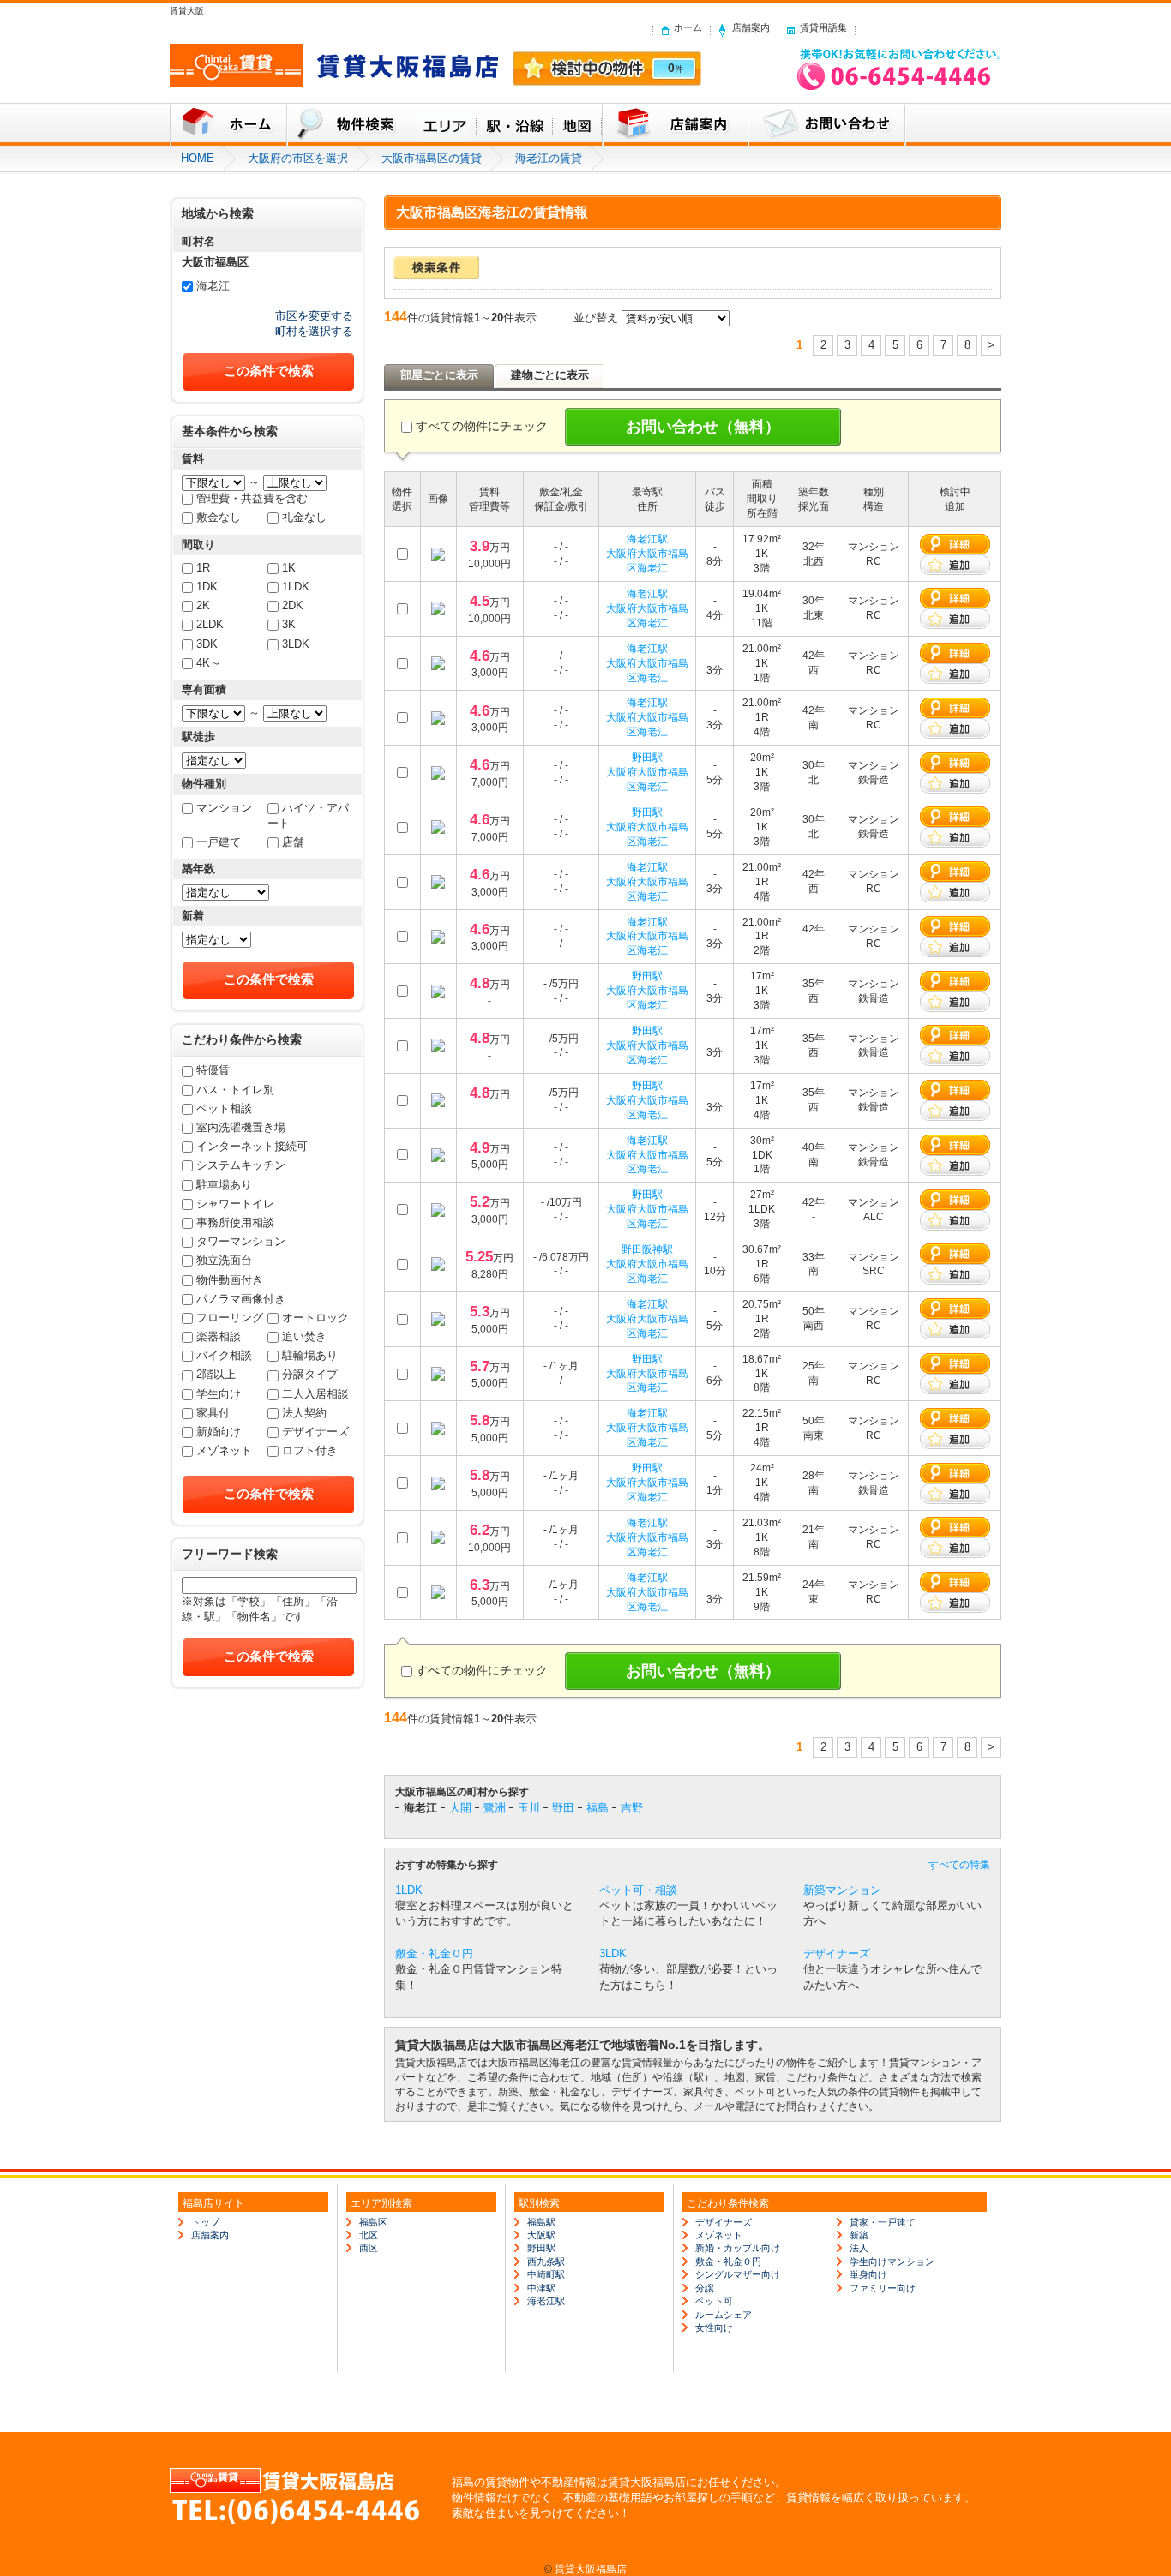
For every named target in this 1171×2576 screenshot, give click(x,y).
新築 (859, 2235)
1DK (207, 587)
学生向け (219, 1394)
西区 (369, 2248)
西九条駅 (546, 2261)
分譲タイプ (310, 1374)
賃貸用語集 (823, 27)
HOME (198, 158)
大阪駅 (541, 2235)
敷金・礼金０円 (434, 1953)
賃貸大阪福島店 (591, 2569)
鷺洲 (495, 1808)
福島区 (373, 2222)
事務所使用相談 (235, 1222)
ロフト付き (310, 1450)
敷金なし (219, 517)
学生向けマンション (892, 2261)
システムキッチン (241, 1165)
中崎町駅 (546, 2274)
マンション (224, 808)
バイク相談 (224, 1355)
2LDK (210, 624)
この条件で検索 (269, 371)
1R (203, 568)
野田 (563, 1808)
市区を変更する (314, 316)
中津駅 (541, 2288)
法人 (859, 2248)
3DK (207, 644)
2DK (293, 605)
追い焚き (304, 1336)
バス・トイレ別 (235, 1090)
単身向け (868, 2274)
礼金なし (304, 517)
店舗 (293, 842)
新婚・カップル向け (738, 2248)
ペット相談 (224, 1108)
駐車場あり (224, 1185)
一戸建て (219, 842)
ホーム (688, 27)
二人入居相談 (315, 1394)
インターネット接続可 (252, 1146)
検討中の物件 (607, 69)
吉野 (632, 1808)
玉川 (529, 1808)
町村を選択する (314, 331)
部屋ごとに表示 (439, 375)
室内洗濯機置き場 (241, 1127)
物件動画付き (230, 1280)
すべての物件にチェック (482, 426)
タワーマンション (241, 1241)
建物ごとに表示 (550, 375)
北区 (369, 2235)
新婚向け (219, 1432)
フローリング (230, 1318)
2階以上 (216, 1374)
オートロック (315, 1318)
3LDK (296, 644)
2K (203, 605)
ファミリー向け (883, 2288)
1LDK (296, 587)
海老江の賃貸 (549, 158)
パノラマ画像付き (241, 1299)
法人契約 (304, 1413)
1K (289, 568)
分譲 (705, 2288)
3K (289, 624)
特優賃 (213, 1070)
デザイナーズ (315, 1432)
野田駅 (647, 758)
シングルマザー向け (738, 2274)
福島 (598, 1808)
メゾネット (224, 1450)
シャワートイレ (235, 1204)
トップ (205, 2222)
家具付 (213, 1413)
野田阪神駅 (647, 1249)
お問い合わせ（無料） (703, 427)
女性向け (714, 2327)
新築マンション (842, 1890)
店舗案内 (751, 27)
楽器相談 (219, 1336)
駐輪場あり (310, 1355)
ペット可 (714, 2301)
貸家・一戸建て (883, 2222)
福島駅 (541, 2222)
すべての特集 (959, 1865)
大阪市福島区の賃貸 (432, 158)
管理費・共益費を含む (252, 498)
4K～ (209, 663)
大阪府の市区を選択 (298, 158)
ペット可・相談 (638, 1890)
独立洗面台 (224, 1260)
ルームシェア (724, 2315)
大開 (460, 1808)
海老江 (213, 286)
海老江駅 (647, 539)
